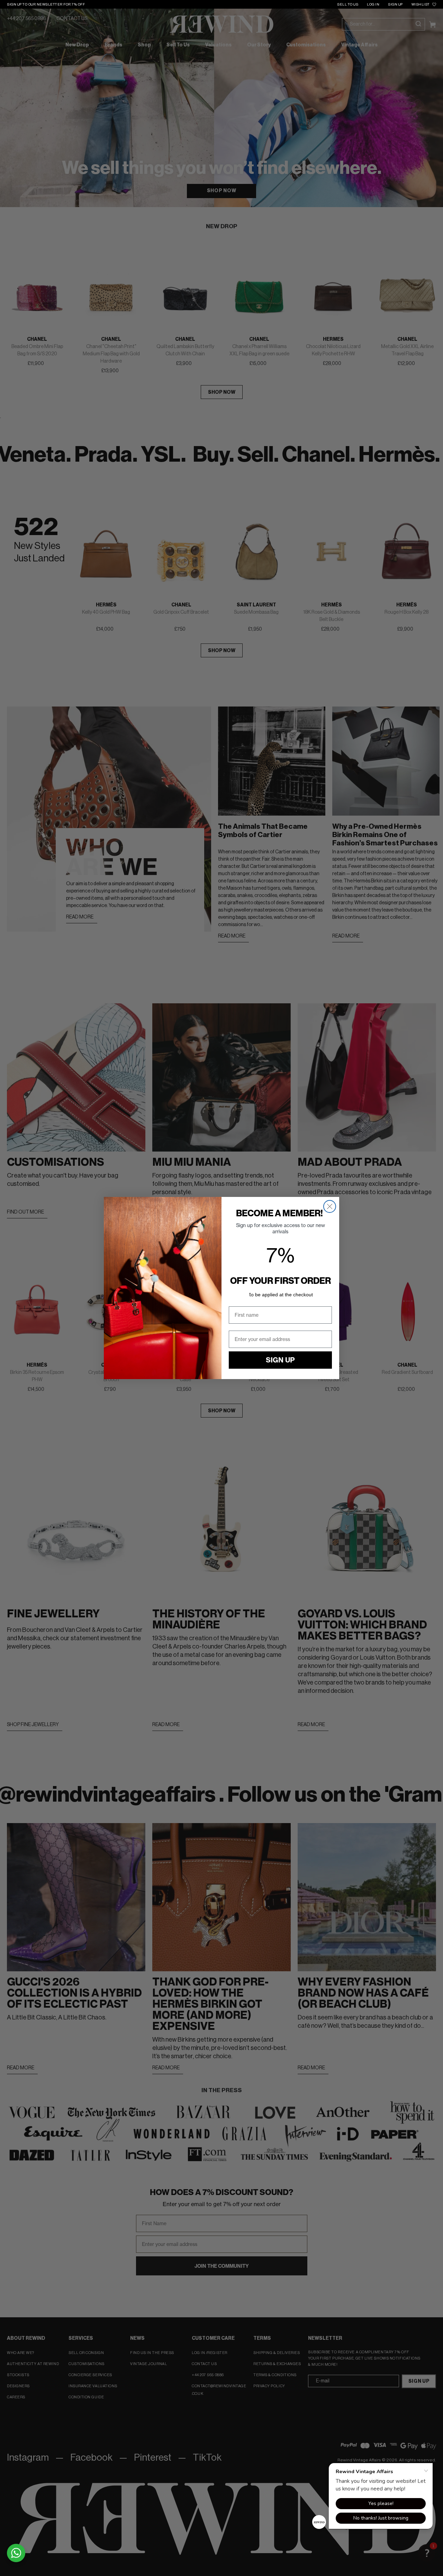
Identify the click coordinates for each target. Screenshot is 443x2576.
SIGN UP (395, 5)
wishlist (421, 5)
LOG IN (373, 5)
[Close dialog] (330, 1206)
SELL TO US (348, 5)
